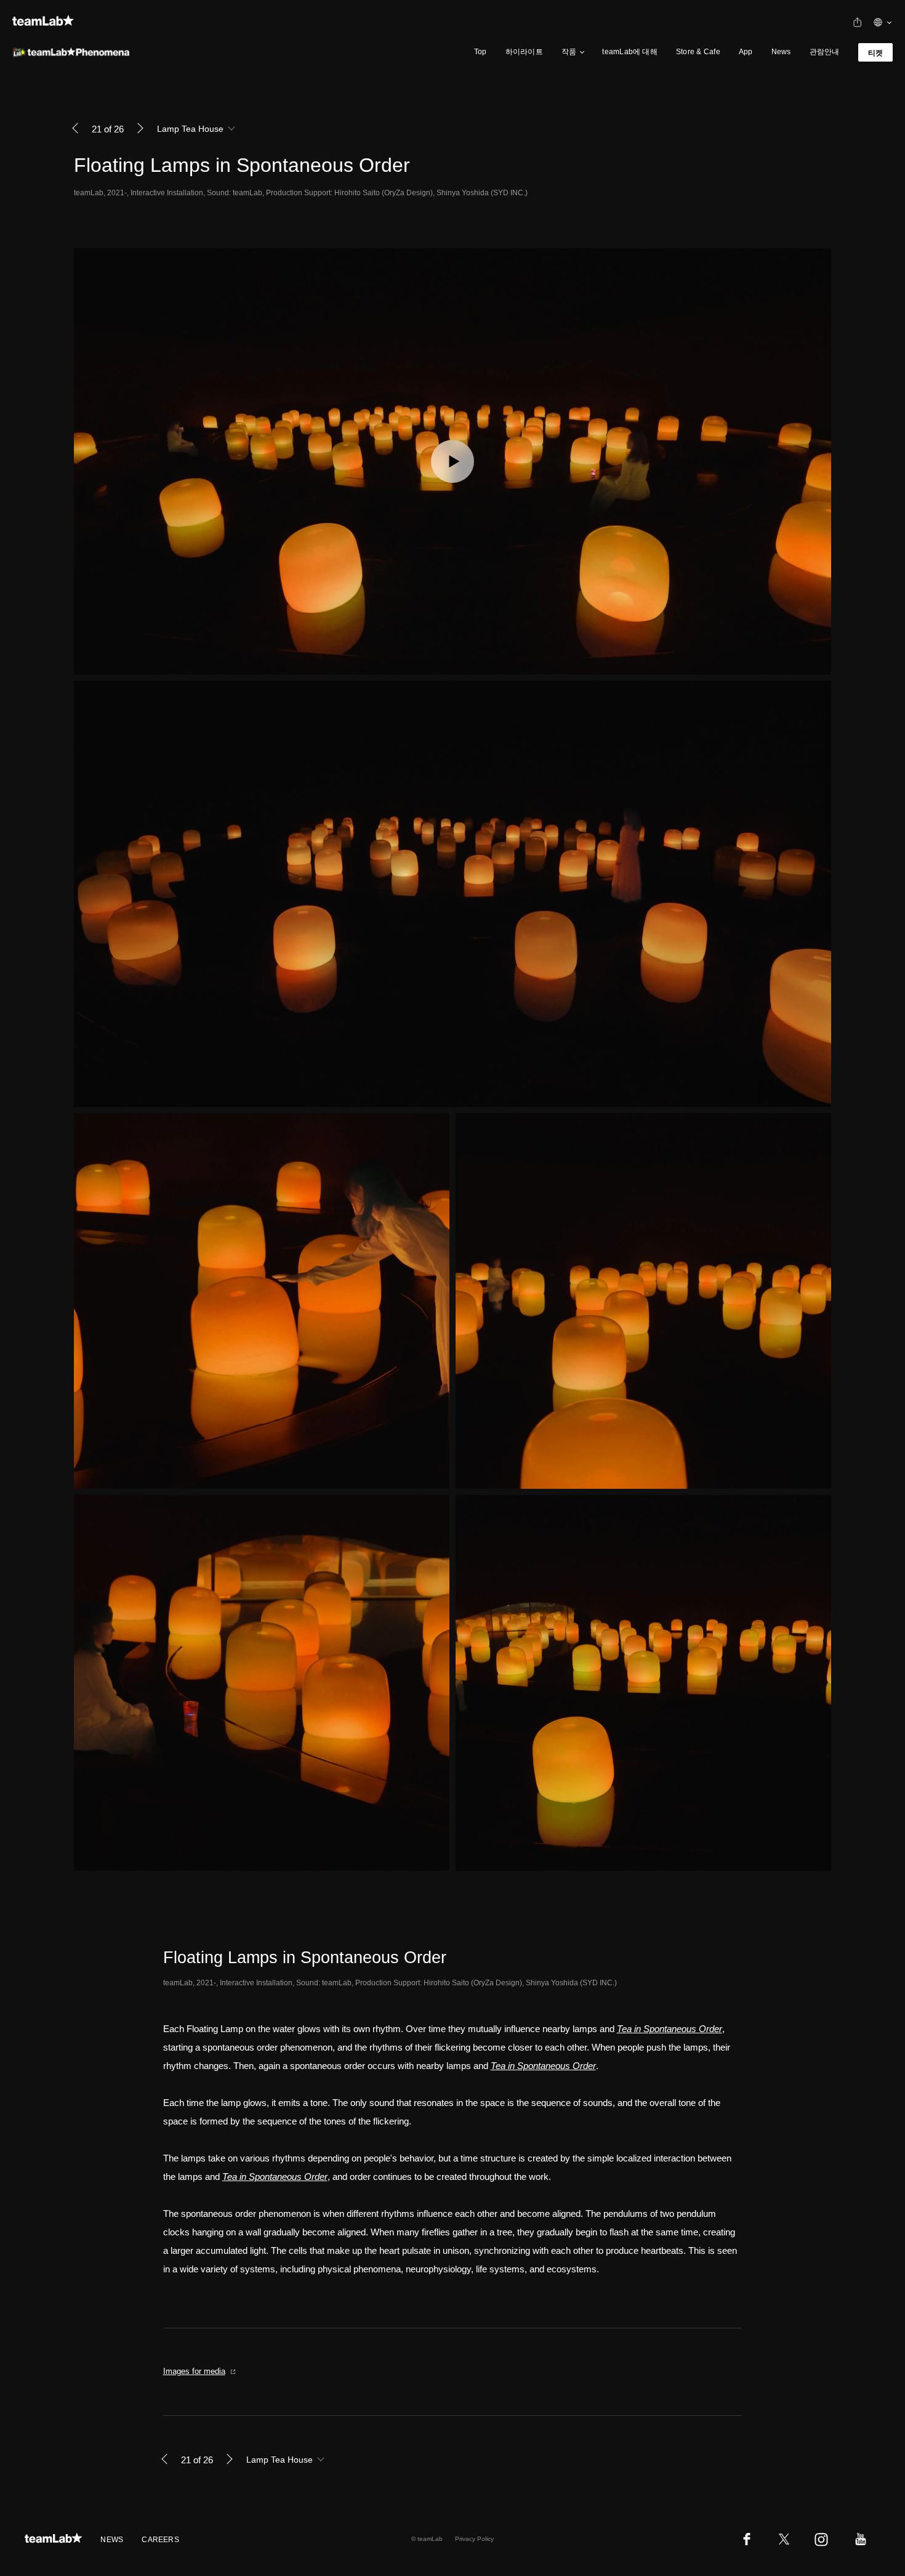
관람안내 (825, 52)
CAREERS (160, 2540)
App (746, 52)
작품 (569, 52)
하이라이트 (524, 52)
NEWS (112, 2540)
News (781, 52)
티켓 (875, 53)
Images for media (194, 2371)
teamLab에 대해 (630, 52)
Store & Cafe (698, 52)
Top (481, 52)
